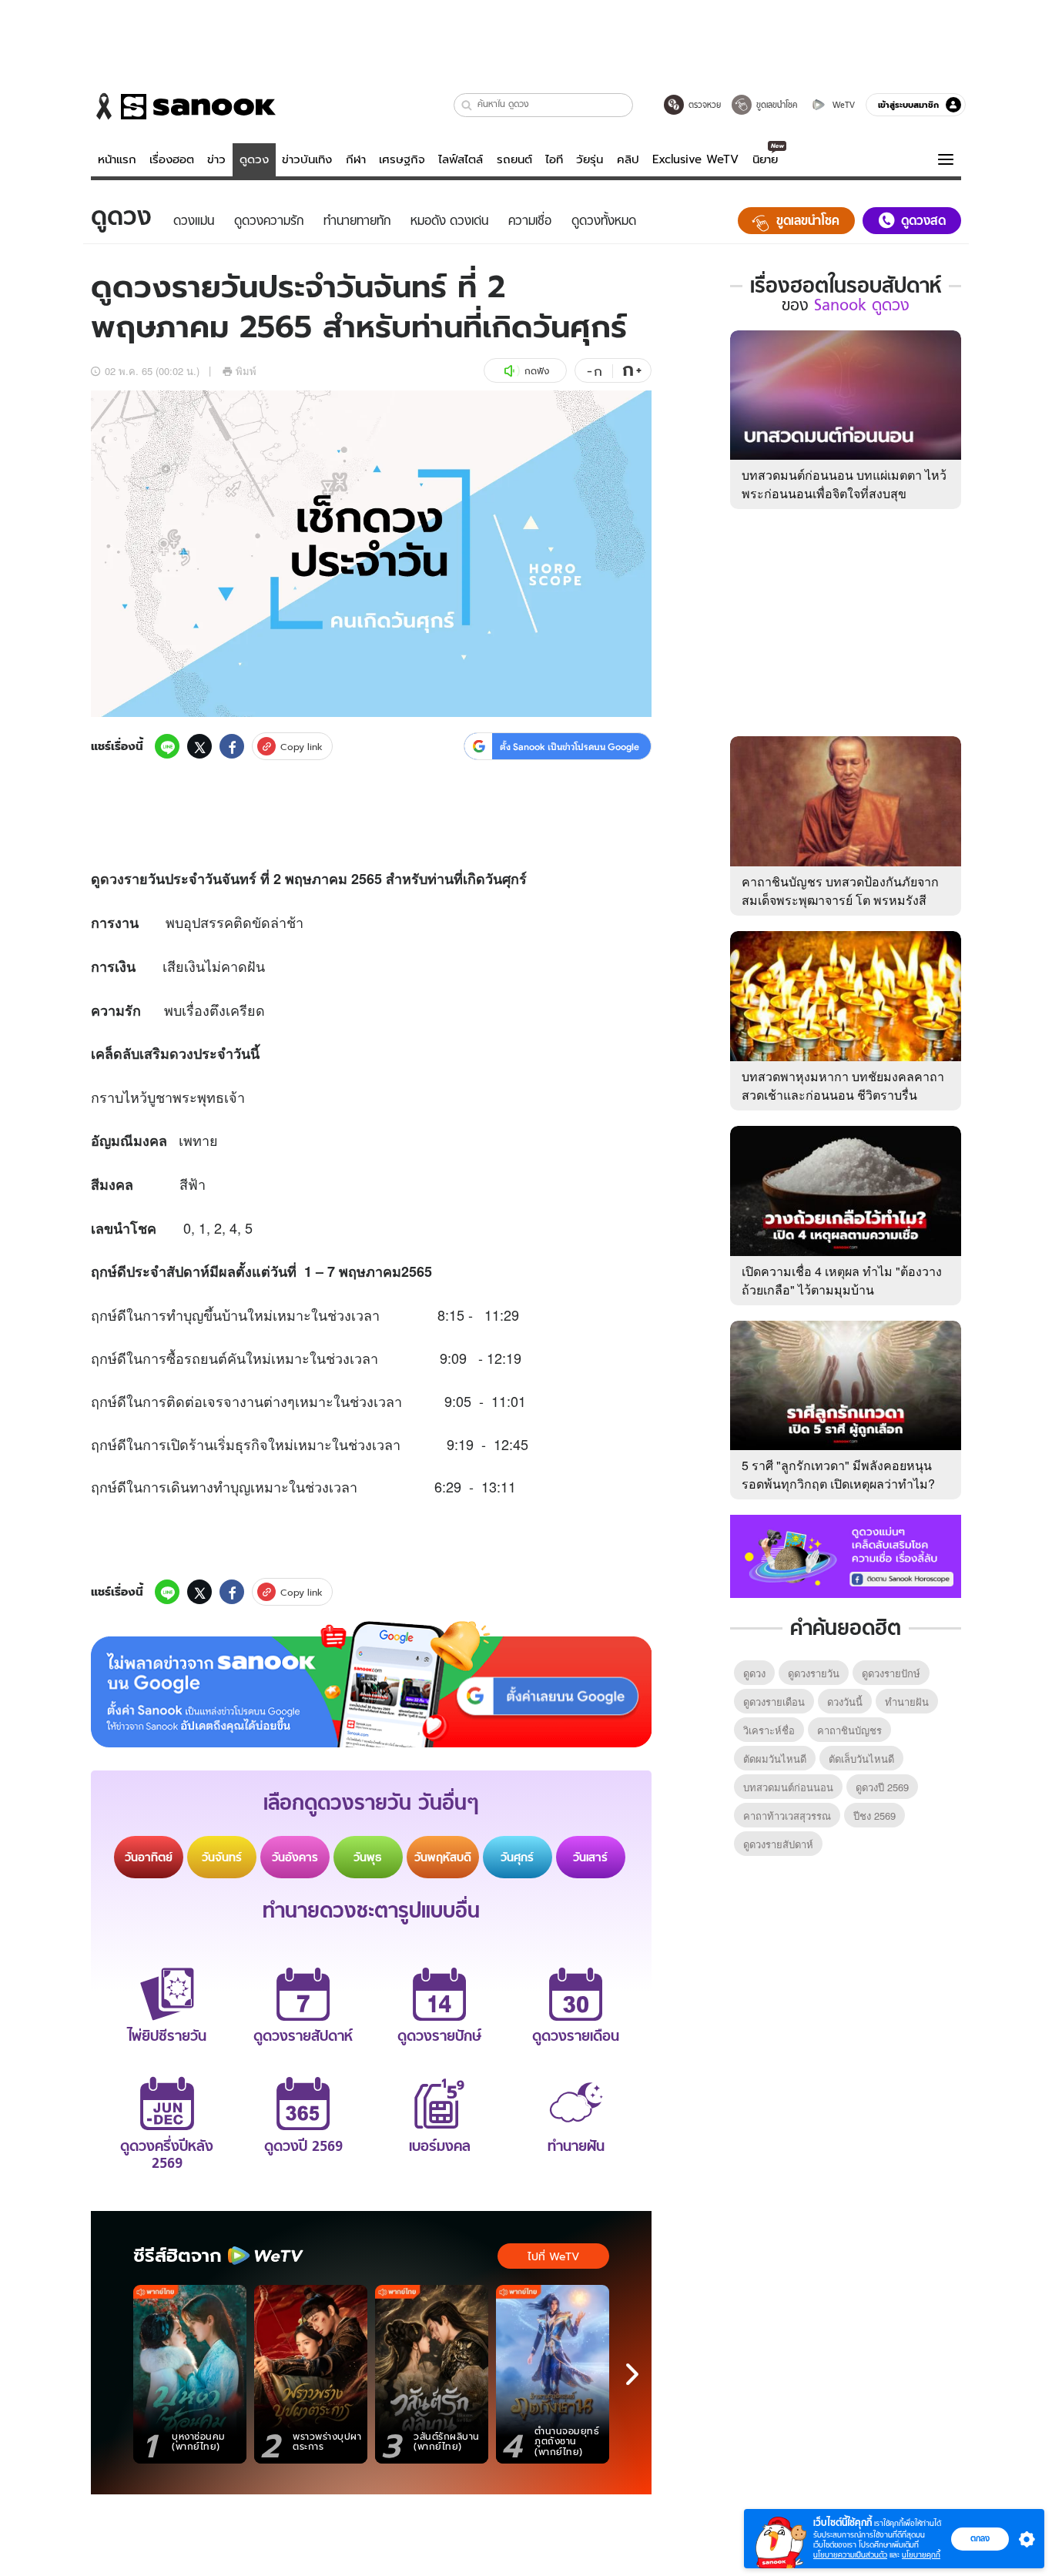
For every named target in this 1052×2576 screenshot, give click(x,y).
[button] (467, 105)
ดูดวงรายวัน (814, 1673)
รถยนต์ (514, 159)
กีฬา (356, 159)
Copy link (302, 747)
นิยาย (765, 159)
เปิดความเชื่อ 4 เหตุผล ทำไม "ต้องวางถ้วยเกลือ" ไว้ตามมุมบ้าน (842, 1280)
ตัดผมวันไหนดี (775, 1759)
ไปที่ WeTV (553, 2256)
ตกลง (980, 2538)
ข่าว (216, 159)
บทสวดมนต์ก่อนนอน (788, 1787)
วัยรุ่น (590, 159)
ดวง (112, 879)
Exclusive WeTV (695, 159)
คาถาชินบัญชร (849, 1730)
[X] (199, 746)
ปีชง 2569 (874, 1816)
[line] (167, 746)
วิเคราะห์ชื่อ (769, 1730)
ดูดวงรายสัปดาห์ (778, 1844)
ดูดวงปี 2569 (882, 1787)
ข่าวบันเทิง (307, 159)
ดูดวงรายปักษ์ (891, 1673)
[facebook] (232, 746)
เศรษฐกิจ (402, 159)
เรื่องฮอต (172, 159)
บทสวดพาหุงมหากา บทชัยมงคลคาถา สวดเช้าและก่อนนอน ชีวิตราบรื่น (843, 1085)
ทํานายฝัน (907, 1702)
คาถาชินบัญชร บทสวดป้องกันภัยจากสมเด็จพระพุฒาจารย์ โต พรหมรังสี (840, 891)
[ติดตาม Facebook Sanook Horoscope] (846, 1555)
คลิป (628, 159)
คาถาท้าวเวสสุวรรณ (787, 1816)
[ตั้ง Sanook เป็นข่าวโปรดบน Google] (371, 1684)
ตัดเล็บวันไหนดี (861, 1759)
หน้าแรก (117, 159)
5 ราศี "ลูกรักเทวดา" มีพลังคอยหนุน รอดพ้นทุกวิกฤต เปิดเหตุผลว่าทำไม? (838, 1474)
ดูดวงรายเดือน (774, 1702)
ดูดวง (254, 159)
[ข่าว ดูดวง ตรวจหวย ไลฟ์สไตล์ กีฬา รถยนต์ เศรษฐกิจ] (183, 106)
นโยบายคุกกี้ (921, 2555)
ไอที (554, 159)
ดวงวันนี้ (845, 1702)
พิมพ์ (246, 371)
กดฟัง (537, 371)
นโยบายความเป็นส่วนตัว (850, 2555)
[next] (632, 2374)
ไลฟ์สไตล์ (461, 159)
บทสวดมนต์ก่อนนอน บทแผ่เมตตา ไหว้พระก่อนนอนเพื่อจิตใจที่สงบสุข (844, 484)
